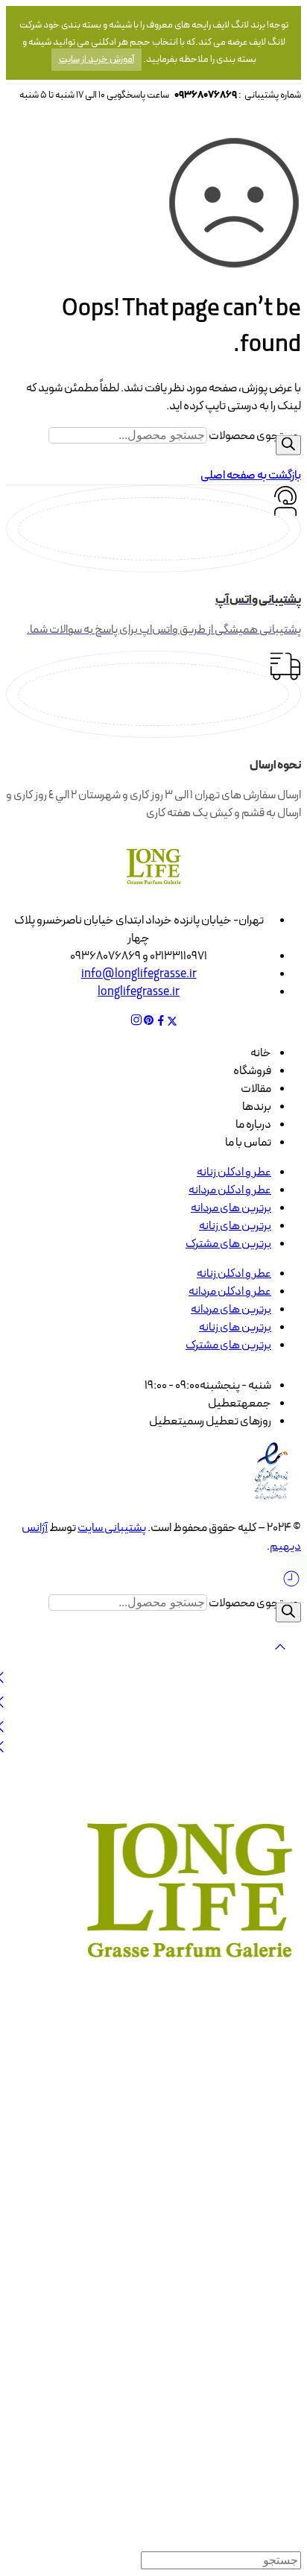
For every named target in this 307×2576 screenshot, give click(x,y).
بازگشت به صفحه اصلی (251, 476)
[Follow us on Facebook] (161, 1023)
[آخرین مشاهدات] (291, 1585)
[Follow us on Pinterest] (149, 1023)
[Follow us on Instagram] (136, 1023)
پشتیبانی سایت (112, 1528)
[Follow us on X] (172, 1023)
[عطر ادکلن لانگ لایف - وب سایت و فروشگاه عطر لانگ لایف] (189, 1982)
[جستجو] (288, 445)
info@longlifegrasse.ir (139, 974)
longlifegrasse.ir (139, 992)
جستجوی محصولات (255, 436)
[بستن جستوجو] (280, 1658)
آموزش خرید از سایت (96, 60)
